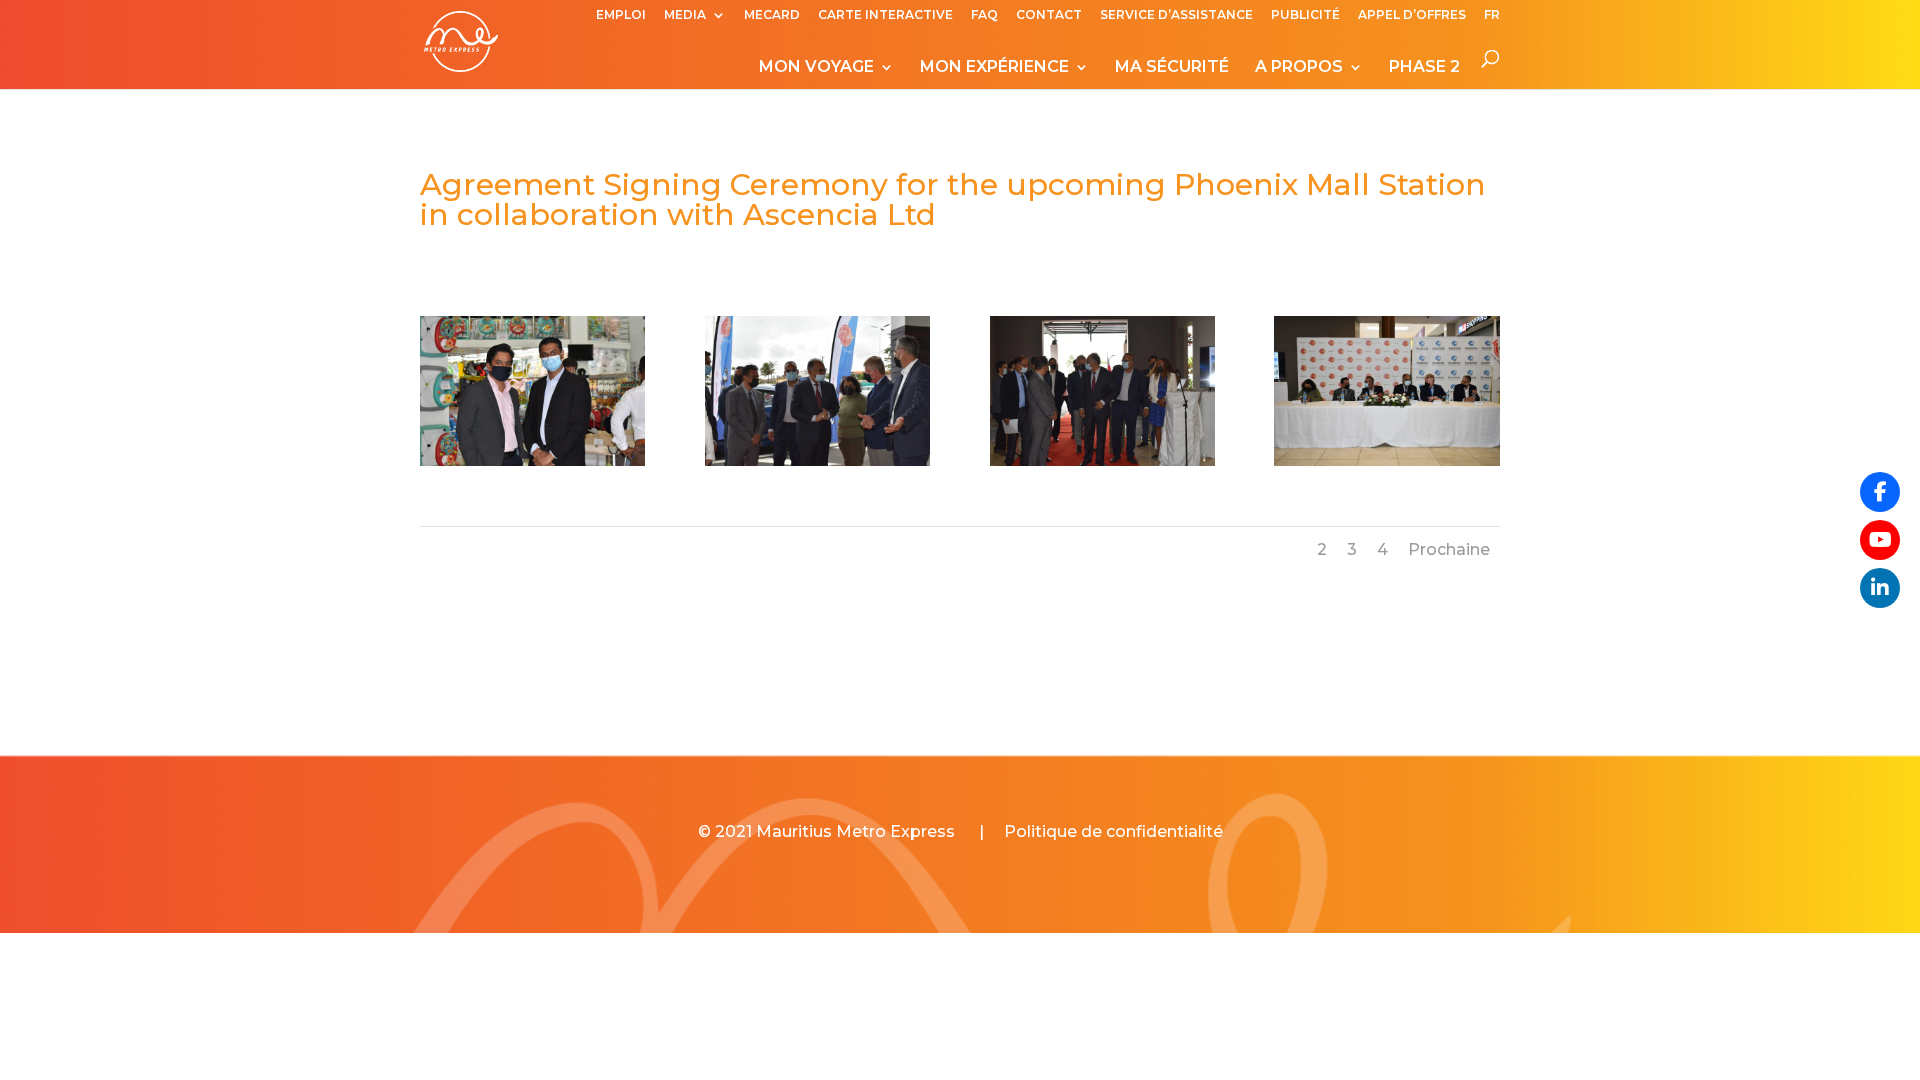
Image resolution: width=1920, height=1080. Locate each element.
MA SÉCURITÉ (1172, 68)
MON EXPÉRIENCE (994, 68)
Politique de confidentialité (1113, 831)
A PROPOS (1299, 68)
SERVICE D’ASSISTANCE (1176, 15)
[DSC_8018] (1102, 465)
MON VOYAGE (816, 68)
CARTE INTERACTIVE (885, 15)
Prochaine (1449, 549)
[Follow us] (1880, 492)
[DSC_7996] (532, 465)
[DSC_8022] (1386, 465)
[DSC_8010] (817, 465)
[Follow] (1880, 540)
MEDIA (685, 15)
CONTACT (1049, 15)
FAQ (984, 15)
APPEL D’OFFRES (1412, 15)
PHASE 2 (1424, 68)
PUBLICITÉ (1305, 15)
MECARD (772, 15)
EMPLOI (621, 15)
